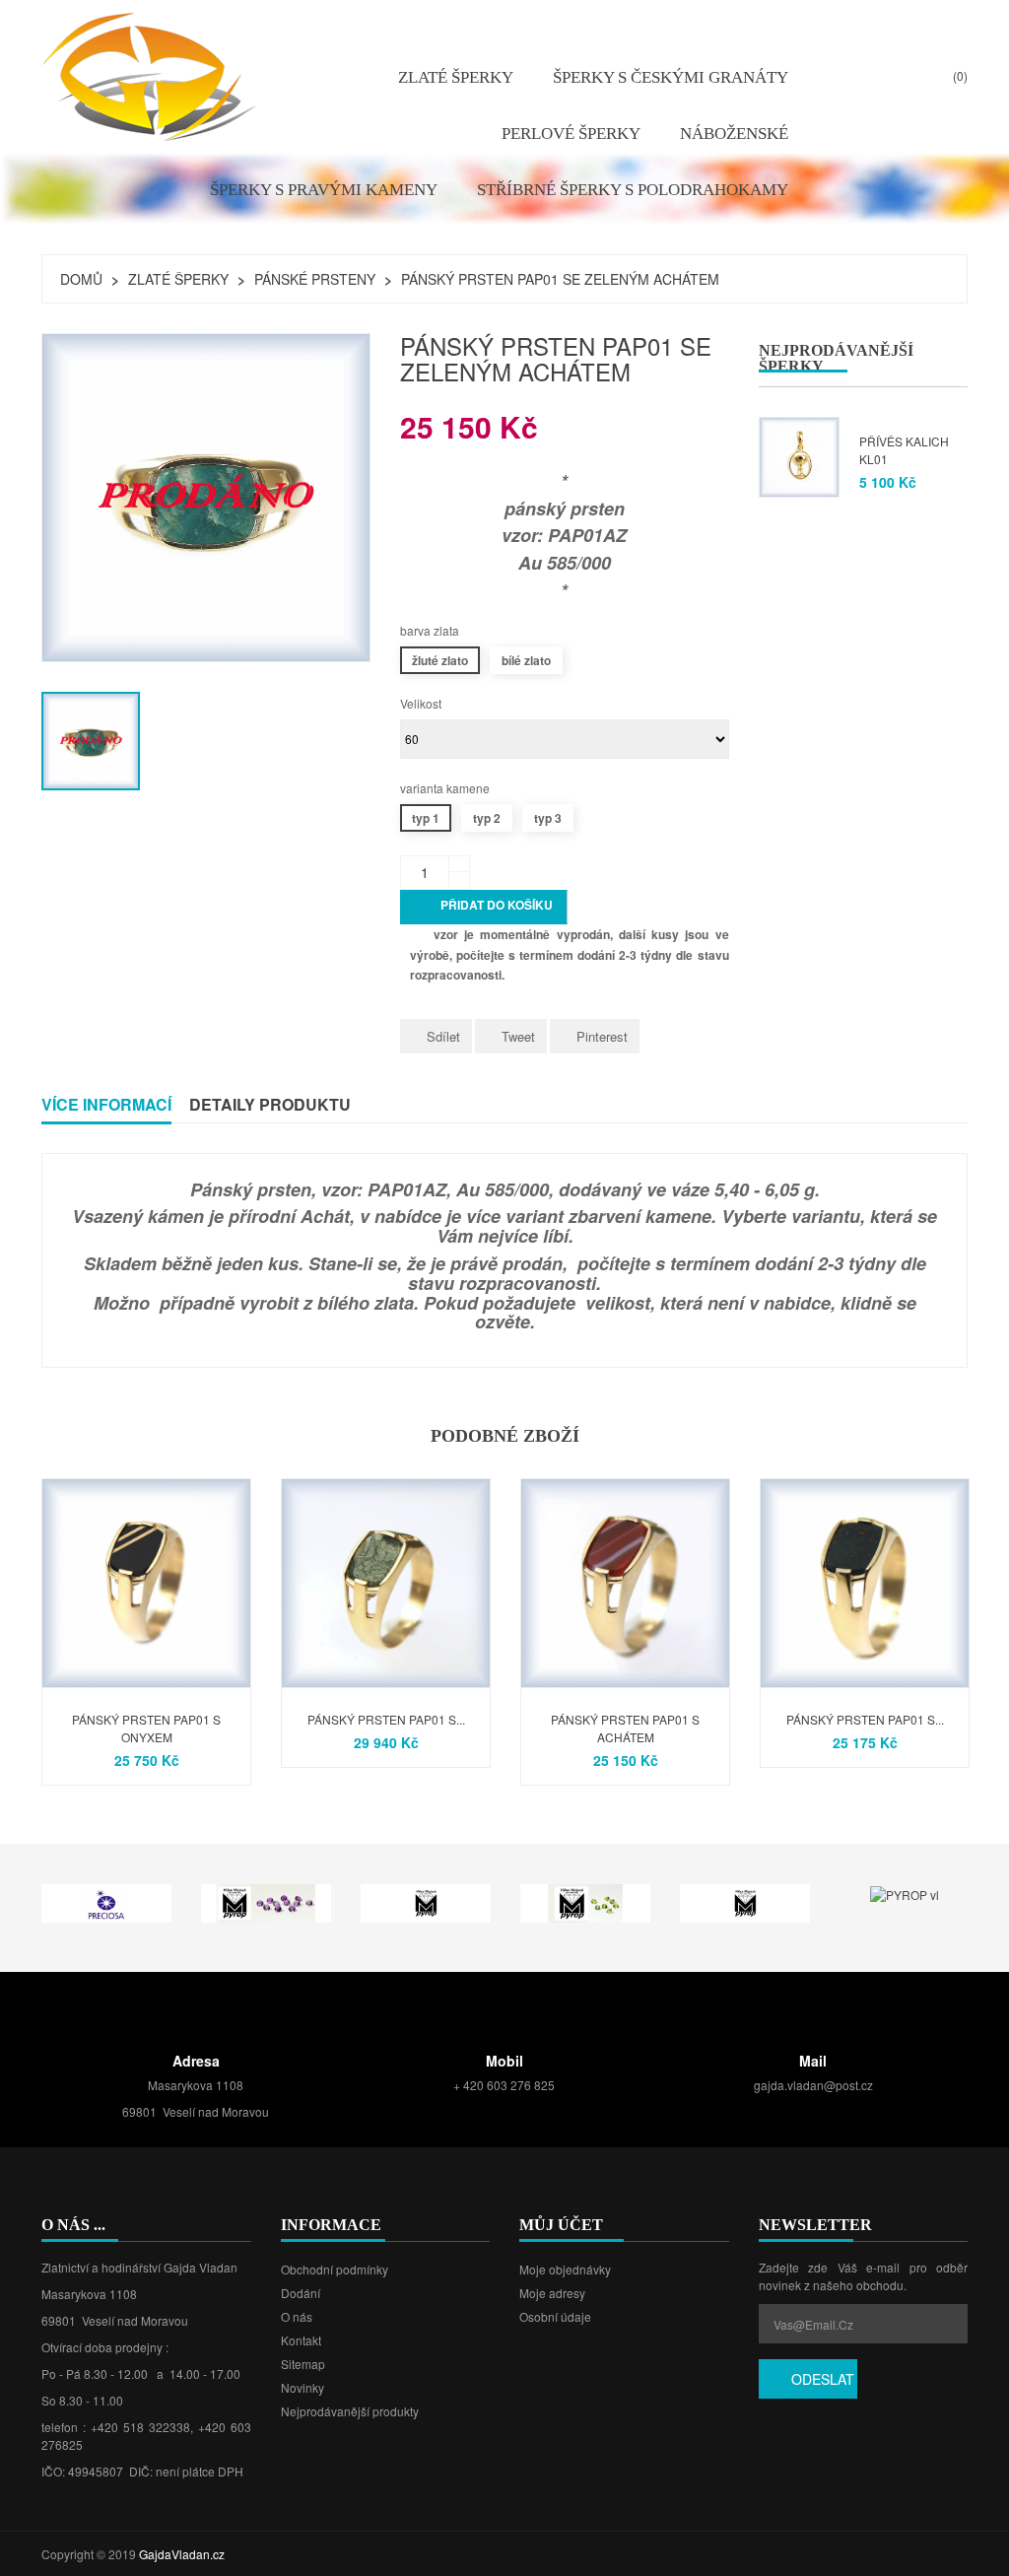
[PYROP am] (266, 1901)
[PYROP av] (426, 1901)
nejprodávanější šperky (836, 358)
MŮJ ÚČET (561, 2225)
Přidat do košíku (485, 907)
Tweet (518, 1036)
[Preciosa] (106, 1901)
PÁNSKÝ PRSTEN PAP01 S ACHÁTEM (625, 1728)
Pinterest (602, 1036)
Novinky (303, 2387)
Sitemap (303, 2364)
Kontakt (301, 2340)
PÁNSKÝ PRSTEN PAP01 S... (386, 1719)
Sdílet (443, 1036)
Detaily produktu (270, 1104)
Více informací (106, 1104)
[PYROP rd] (745, 1901)
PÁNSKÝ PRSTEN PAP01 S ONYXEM (146, 1728)
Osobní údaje (555, 2316)
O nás (297, 2316)
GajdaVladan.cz (182, 2554)
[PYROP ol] (585, 1901)
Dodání (301, 2293)
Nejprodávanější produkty (350, 2411)
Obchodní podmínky (335, 2269)
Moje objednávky (565, 2269)
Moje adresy (552, 2293)
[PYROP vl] (905, 1893)
